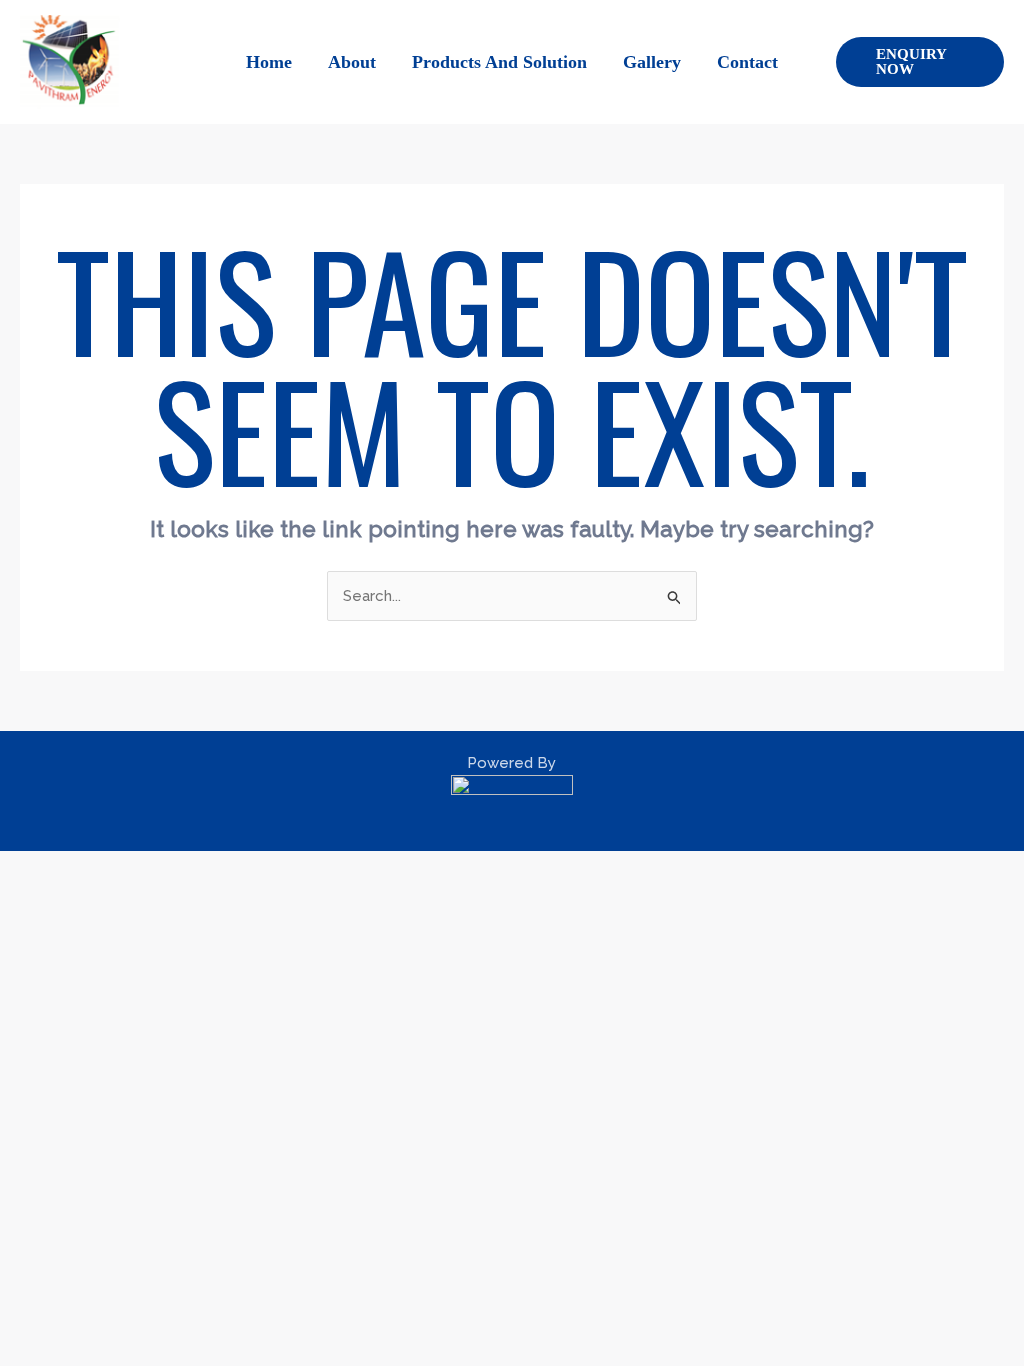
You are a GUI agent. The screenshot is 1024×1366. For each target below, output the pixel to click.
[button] (920, 62)
